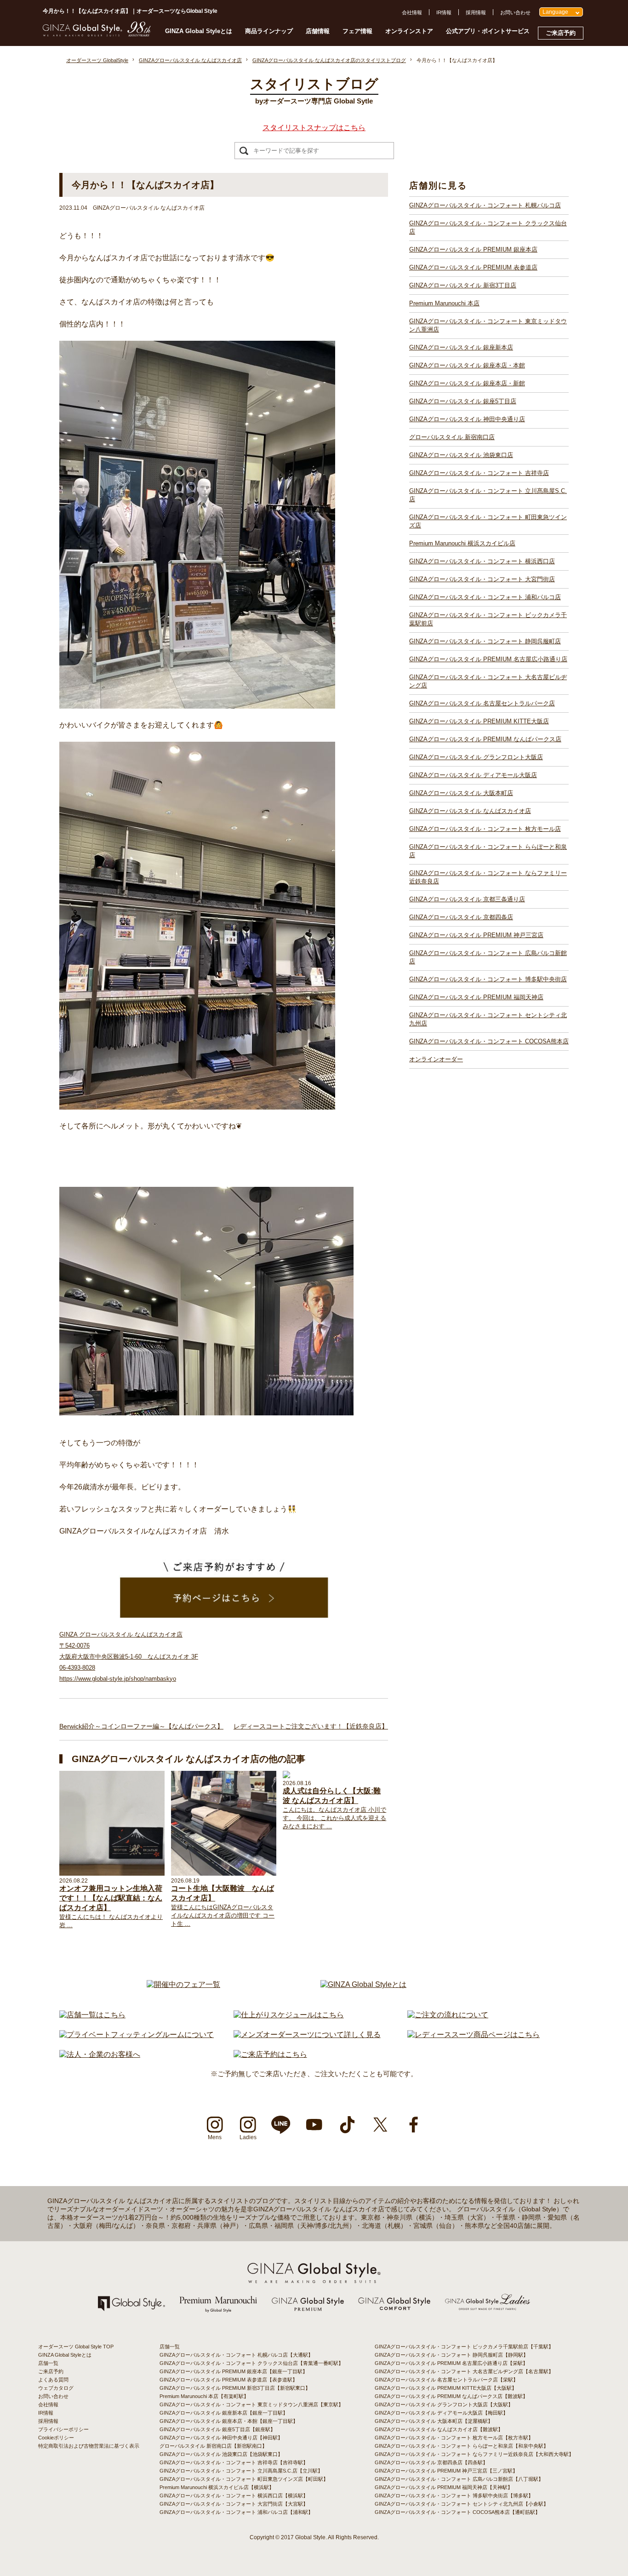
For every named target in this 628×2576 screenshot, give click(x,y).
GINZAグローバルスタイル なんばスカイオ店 (470, 811)
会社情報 (412, 12)
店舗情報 (318, 31)
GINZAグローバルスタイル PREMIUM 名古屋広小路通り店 (488, 659)
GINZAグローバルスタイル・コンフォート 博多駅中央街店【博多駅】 (454, 2496)
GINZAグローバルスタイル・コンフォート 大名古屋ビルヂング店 (488, 681)
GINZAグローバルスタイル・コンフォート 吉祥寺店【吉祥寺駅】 (234, 2462)
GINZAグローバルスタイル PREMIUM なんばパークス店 (485, 739)
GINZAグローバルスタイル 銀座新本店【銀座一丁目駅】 (224, 2413)
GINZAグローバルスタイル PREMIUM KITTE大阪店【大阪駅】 (446, 2388)
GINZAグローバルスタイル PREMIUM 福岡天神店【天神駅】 (444, 2487)
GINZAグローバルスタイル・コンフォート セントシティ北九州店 (488, 1019)
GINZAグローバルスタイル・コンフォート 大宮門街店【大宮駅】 (234, 2504)
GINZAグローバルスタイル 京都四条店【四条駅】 (431, 2462)
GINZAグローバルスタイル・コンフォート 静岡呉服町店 (485, 641)
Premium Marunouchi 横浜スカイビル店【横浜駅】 (217, 2487)
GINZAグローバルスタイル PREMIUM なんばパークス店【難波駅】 (451, 2396)
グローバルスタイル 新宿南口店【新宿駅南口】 (213, 2446)
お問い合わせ (515, 12)
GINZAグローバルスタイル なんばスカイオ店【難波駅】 (439, 2429)
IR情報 (444, 12)
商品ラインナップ (269, 31)
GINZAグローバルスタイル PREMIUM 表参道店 (473, 267)
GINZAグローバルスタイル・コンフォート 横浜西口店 (482, 561)
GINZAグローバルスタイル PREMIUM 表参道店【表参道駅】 (228, 2380)
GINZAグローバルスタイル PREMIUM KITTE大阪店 (479, 721)
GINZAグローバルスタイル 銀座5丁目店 (463, 401)
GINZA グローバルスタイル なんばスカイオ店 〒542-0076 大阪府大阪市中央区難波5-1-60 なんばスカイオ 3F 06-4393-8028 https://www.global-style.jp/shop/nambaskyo (129, 1657)
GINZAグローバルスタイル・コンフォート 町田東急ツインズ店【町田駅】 (244, 2479)
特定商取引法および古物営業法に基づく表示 (89, 2446)
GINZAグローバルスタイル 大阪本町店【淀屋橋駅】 (434, 2421)
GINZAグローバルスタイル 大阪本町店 (461, 793)
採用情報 (476, 12)
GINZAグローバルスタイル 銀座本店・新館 (467, 383)
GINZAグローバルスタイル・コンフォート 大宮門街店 (482, 579)
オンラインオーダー (436, 1059)
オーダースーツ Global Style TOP (76, 2347)
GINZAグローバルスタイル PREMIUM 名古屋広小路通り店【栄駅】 (451, 2363)
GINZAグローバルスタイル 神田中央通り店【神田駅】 (221, 2438)
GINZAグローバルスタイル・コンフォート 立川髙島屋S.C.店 (488, 495)
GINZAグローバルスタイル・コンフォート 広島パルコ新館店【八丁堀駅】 (459, 2479)
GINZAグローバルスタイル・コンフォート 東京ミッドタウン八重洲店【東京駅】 (251, 2404)
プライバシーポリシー (63, 2429)
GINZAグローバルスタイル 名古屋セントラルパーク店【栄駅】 (446, 2380)
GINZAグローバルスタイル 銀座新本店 (461, 347)
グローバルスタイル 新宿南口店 (452, 437)
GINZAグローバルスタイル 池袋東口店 (461, 455)
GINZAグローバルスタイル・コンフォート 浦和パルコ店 (485, 597)
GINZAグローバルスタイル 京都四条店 (461, 917)
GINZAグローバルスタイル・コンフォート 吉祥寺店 (479, 473)
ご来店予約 (561, 33)
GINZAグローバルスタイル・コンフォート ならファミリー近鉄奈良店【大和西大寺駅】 (474, 2454)
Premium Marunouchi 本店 (444, 303)
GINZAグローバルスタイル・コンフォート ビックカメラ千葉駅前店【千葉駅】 (464, 2347)
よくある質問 (53, 2380)
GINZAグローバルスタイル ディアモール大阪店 (473, 775)
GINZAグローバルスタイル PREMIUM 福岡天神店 (476, 997)
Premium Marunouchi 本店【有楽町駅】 (204, 2396)
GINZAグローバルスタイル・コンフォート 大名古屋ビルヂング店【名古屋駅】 (464, 2371)
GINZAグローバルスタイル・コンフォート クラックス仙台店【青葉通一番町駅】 (251, 2363)
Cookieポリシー (56, 2438)
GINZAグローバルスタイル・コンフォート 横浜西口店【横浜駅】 (234, 2496)
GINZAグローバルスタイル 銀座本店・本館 (467, 365)
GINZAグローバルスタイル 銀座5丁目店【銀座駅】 (217, 2429)
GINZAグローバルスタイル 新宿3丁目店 (463, 285)
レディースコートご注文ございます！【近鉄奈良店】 (311, 1726)
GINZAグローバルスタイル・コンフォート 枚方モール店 (485, 829)
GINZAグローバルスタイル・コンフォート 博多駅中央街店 (488, 979)
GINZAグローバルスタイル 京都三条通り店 (467, 899)
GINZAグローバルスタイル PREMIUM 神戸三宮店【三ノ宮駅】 (446, 2471)
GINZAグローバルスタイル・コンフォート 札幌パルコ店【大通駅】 (236, 2355)
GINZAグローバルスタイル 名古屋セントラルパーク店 (482, 703)
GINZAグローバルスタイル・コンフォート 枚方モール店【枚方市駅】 (454, 2438)
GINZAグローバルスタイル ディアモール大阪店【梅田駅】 (441, 2413)
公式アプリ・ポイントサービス (488, 31)
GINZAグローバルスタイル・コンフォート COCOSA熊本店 (489, 1041)
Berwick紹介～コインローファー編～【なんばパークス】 (141, 1726)
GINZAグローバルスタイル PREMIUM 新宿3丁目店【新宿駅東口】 (235, 2388)
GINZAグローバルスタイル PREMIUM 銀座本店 (473, 249)
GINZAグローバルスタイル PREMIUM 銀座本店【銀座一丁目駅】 (234, 2371)
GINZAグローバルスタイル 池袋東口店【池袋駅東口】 (221, 2454)
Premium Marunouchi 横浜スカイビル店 (462, 543)
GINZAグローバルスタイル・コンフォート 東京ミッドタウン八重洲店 (488, 325)
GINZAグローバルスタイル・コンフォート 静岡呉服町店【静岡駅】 (451, 2355)
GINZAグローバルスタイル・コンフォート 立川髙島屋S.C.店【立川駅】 (241, 2471)
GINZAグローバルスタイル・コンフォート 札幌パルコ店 (485, 205)
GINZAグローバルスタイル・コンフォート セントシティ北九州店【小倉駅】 (462, 2504)
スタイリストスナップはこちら (314, 128)
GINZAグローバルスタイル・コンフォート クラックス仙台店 (488, 227)
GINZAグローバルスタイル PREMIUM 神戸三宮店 (476, 935)
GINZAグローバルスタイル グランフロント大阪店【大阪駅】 (444, 2404)
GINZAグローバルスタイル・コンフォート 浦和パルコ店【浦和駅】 (236, 2512)
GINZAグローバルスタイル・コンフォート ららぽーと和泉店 (488, 851)
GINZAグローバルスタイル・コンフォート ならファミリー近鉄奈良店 (488, 877)
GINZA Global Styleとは (199, 31)
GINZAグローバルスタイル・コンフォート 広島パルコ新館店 (488, 957)
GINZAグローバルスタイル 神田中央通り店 (467, 419)
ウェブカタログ (56, 2388)
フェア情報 (357, 31)
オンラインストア (409, 31)
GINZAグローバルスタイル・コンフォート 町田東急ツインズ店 (488, 521)
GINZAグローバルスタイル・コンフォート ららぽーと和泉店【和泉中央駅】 (462, 2446)
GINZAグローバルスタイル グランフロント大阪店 (476, 757)
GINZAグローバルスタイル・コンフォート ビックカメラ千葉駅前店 (488, 619)
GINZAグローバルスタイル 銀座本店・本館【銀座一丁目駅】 (229, 2421)
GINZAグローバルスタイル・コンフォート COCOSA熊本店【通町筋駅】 (457, 2512)
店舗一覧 (48, 2363)
